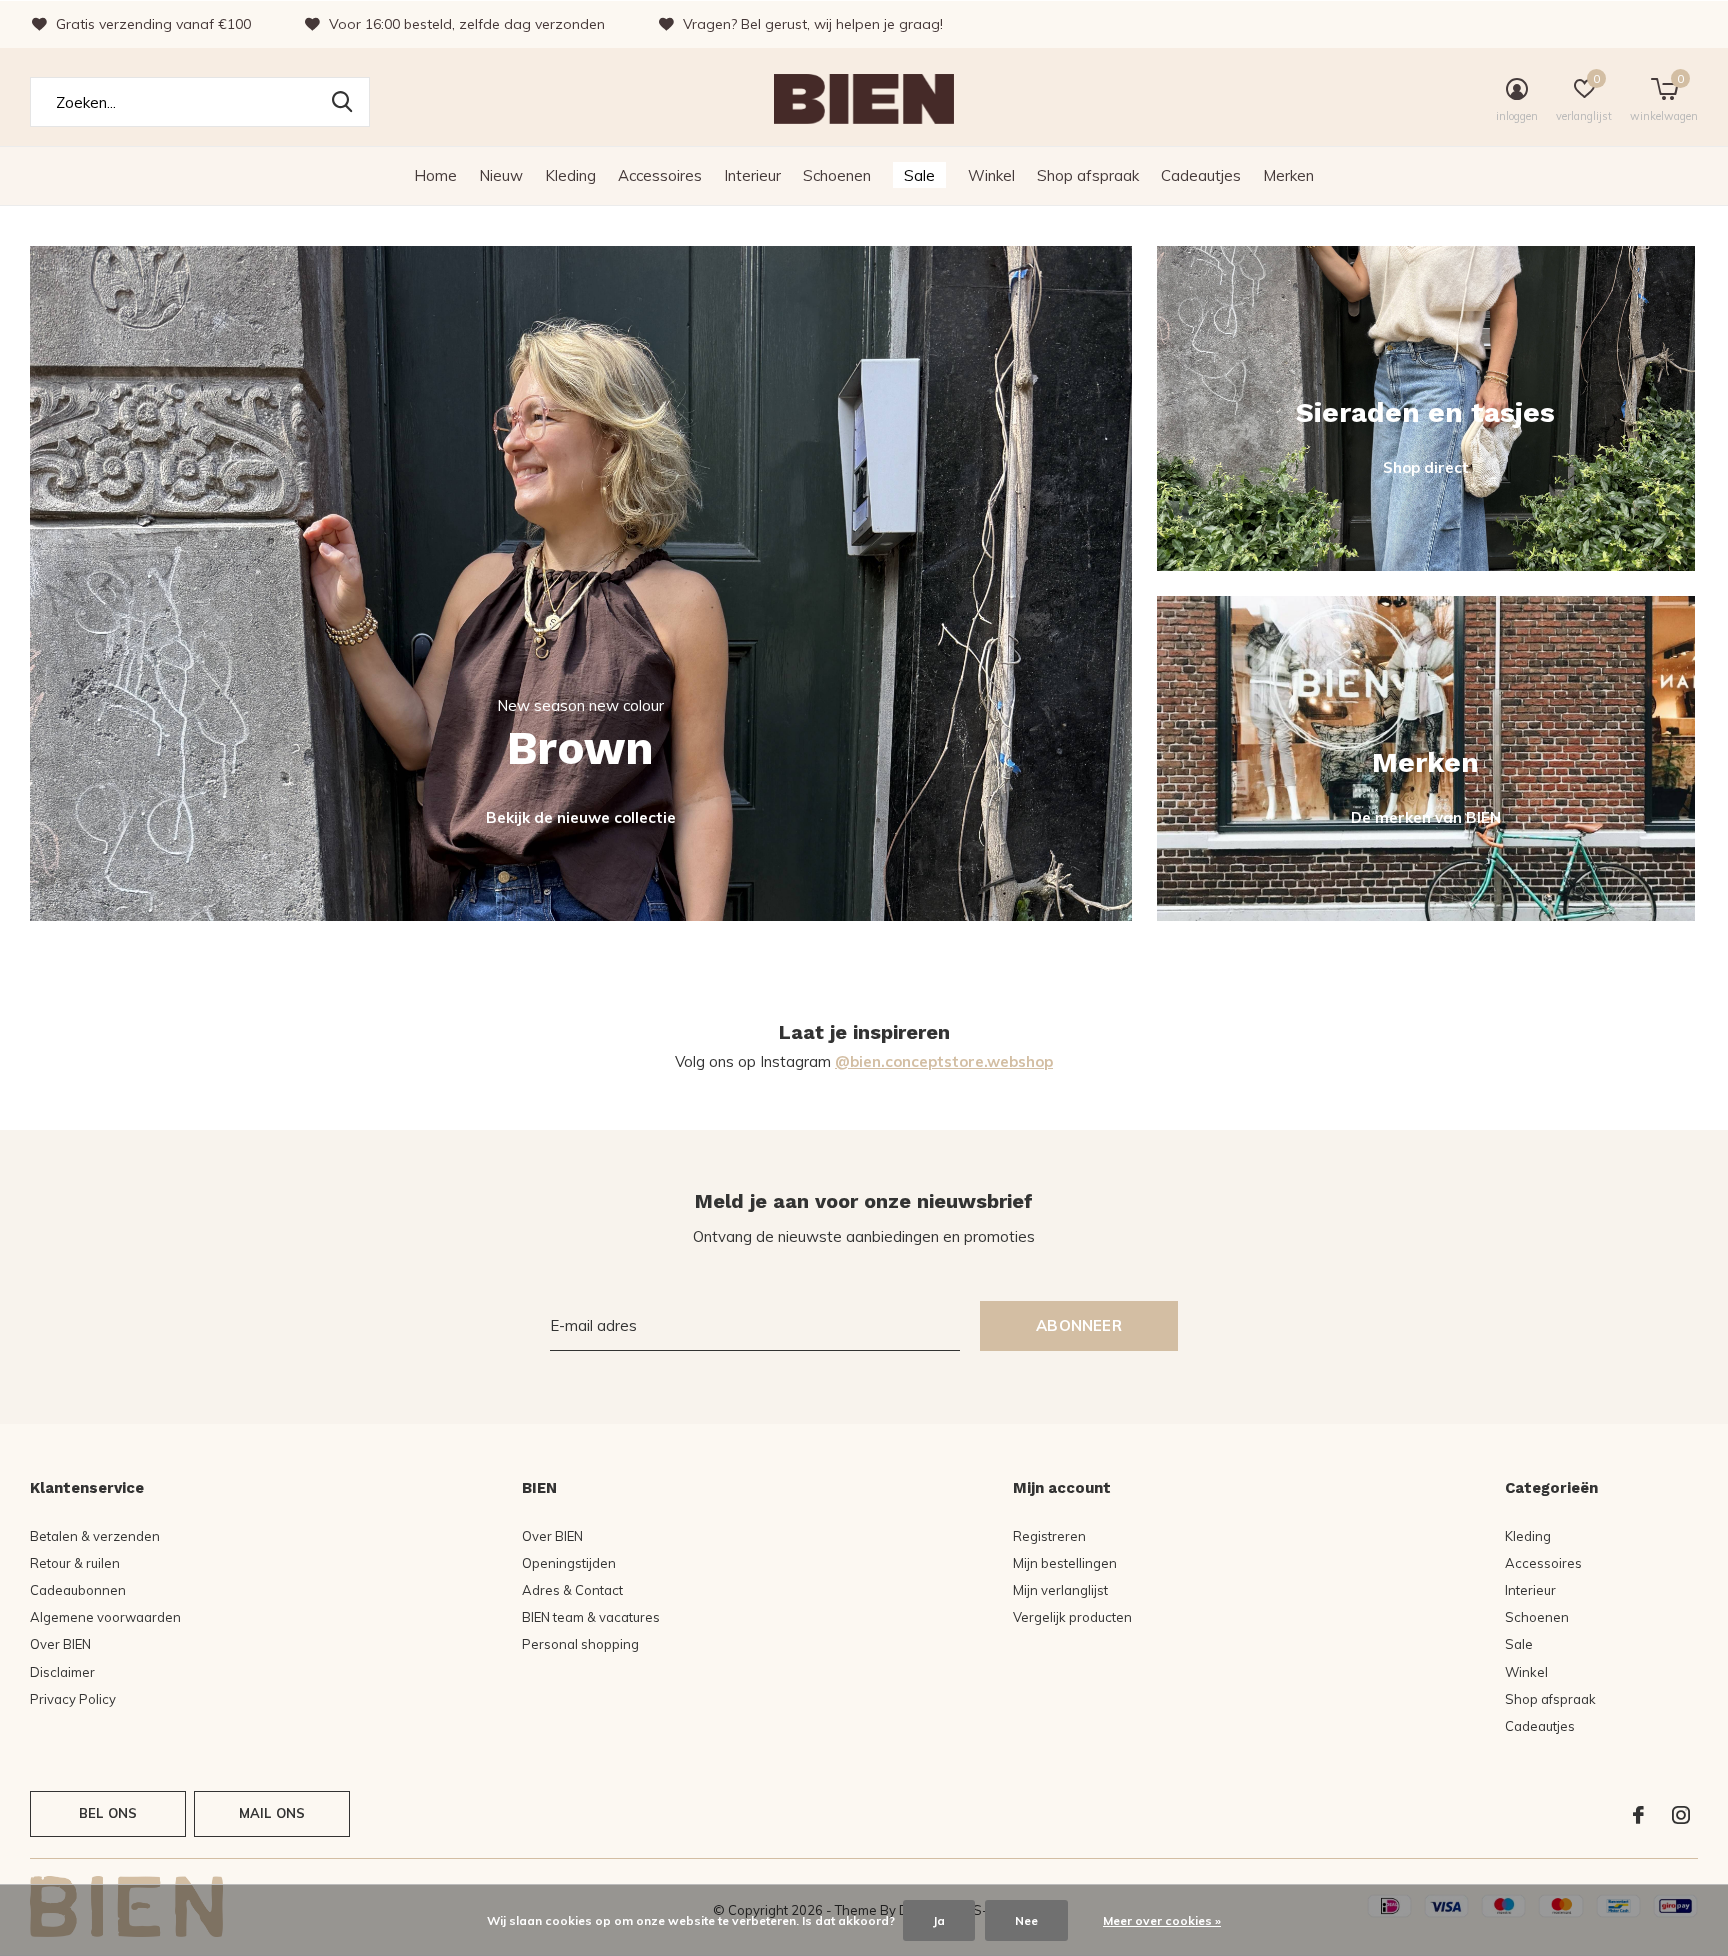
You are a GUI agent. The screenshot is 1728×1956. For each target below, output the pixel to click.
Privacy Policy (73, 1699)
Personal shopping (580, 1644)
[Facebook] (1638, 1815)
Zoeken (342, 102)
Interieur (752, 175)
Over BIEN (60, 1644)
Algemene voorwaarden (105, 1617)
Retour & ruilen (75, 1563)
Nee (1026, 1920)
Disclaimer (62, 1672)
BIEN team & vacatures (591, 1617)
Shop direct (1426, 467)
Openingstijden (569, 1563)
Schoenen (837, 175)
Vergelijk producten (1072, 1617)
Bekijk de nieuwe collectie (581, 817)
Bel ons (108, 1813)
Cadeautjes (1201, 175)
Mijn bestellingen (1065, 1563)
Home (435, 175)
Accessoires (660, 175)
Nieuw (501, 175)
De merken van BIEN (1426, 817)
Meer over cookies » (1162, 1920)
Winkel (991, 175)
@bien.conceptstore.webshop (944, 1061)
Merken (1288, 175)
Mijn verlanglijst (1060, 1590)
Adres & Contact (572, 1590)
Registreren (1049, 1536)
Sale (919, 175)
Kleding (570, 175)
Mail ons (272, 1813)
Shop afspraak (1088, 175)
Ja (939, 1920)
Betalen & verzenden (95, 1536)
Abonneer (1079, 1325)
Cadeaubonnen (78, 1590)
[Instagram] (1681, 1815)
